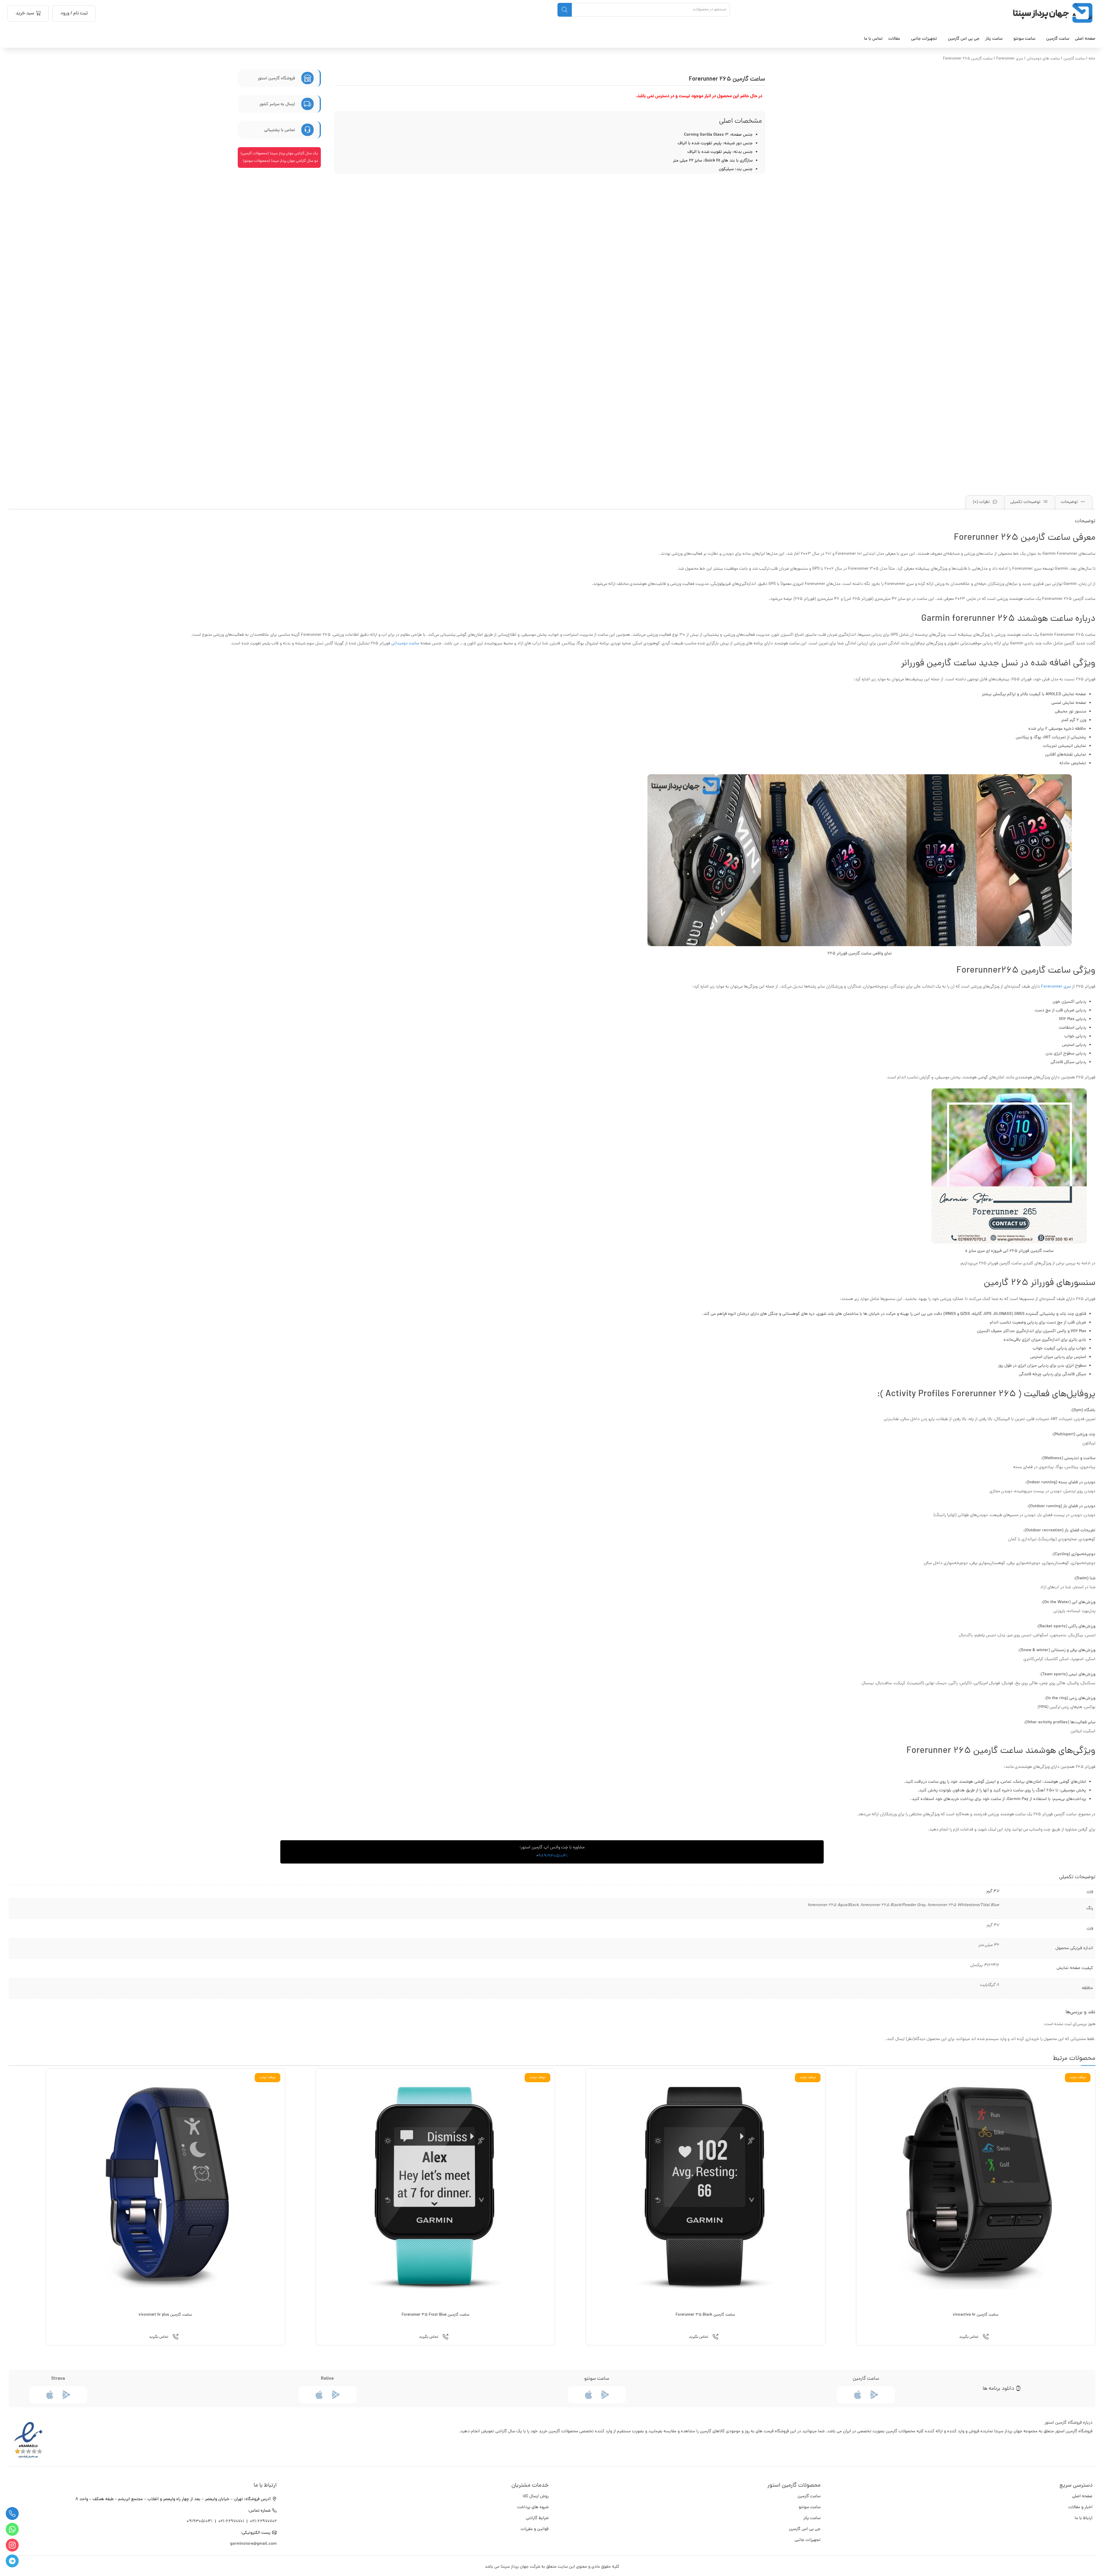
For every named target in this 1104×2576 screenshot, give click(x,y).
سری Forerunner (1010, 59)
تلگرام (12, 2561)
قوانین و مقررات (535, 2529)
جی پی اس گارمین (805, 2529)
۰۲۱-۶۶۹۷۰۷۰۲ (263, 2522)
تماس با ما (873, 39)
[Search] (565, 10)
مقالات (894, 39)
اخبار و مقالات (1080, 2507)
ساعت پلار (812, 2518)
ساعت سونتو (810, 2507)
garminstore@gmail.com (253, 2544)
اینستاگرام (12, 2545)
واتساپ (12, 2529)
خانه (1092, 59)
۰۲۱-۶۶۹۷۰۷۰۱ (231, 2522)
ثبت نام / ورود (74, 14)
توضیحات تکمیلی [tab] (1026, 502)
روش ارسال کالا (536, 2497)
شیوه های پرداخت (533, 2507)
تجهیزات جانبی (808, 2540)
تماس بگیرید (969, 2337)
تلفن (12, 2513)
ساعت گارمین (1058, 39)
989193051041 (553, 1856)
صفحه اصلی (1085, 39)
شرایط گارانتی (537, 2518)
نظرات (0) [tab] (982, 502)
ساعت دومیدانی (405, 644)
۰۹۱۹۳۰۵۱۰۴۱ (200, 2522)
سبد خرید (25, 14)
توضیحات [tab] (1070, 502)
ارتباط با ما (1084, 2518)
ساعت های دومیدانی (1043, 59)
